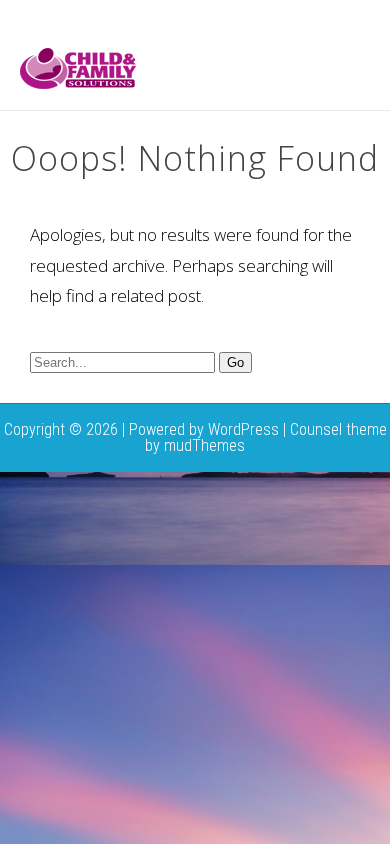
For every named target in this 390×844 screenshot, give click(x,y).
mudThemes (204, 445)
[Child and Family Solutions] (78, 83)
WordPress (243, 429)
